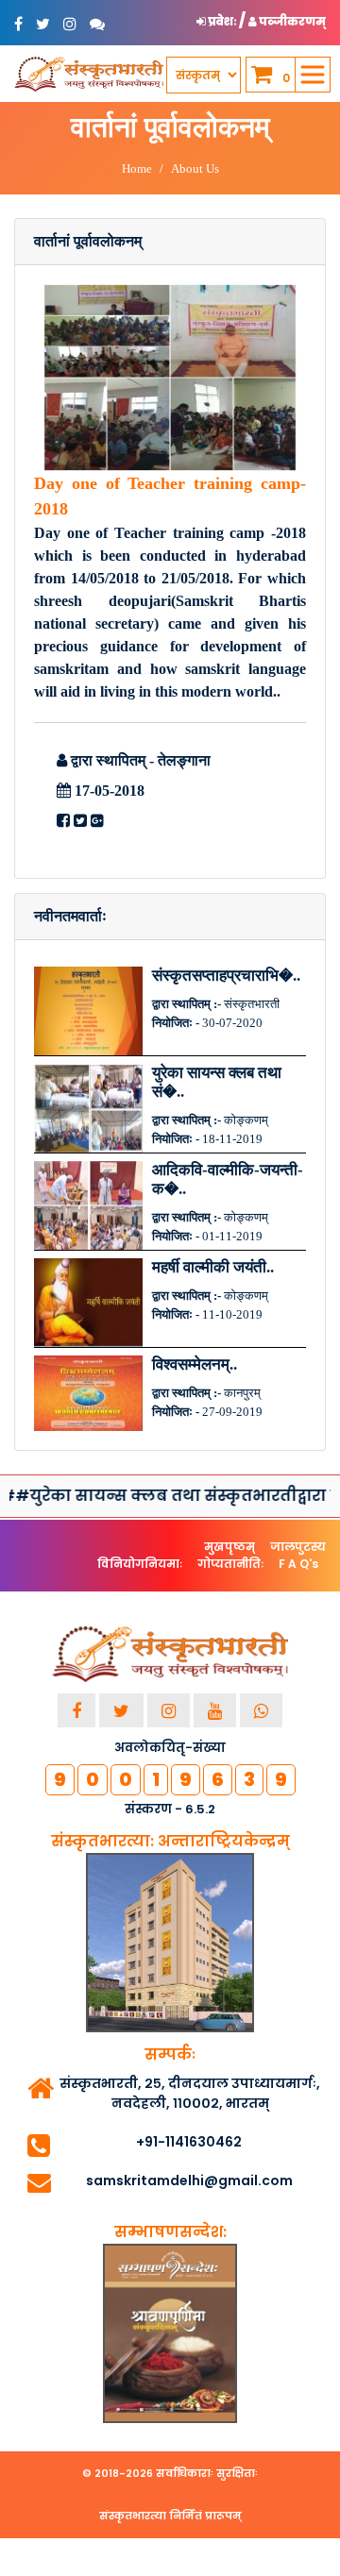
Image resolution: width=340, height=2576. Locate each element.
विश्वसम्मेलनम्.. (195, 1364)
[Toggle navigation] (313, 75)
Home (137, 168)
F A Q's (298, 1564)
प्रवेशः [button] (222, 21)
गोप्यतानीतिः (230, 1564)
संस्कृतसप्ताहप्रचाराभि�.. (226, 976)
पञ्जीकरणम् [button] (291, 21)
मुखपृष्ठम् (229, 1547)
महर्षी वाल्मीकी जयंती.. (213, 1267)
